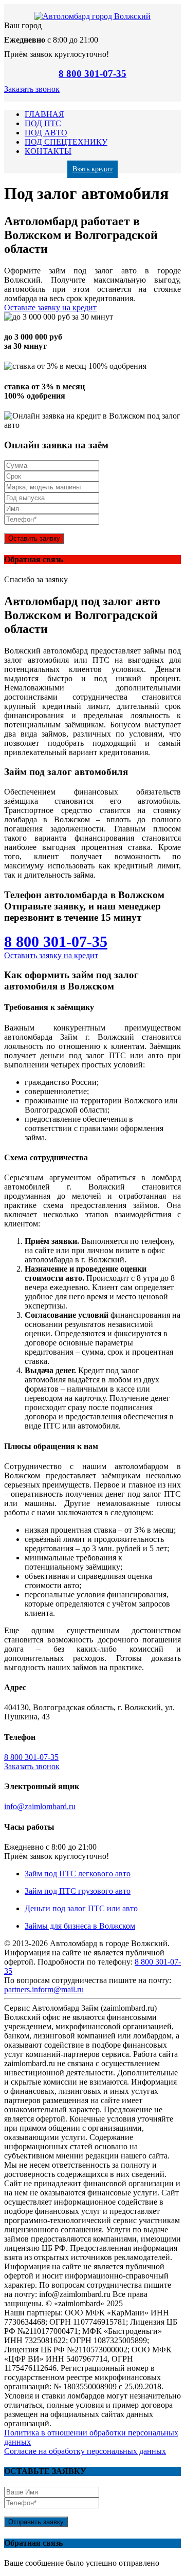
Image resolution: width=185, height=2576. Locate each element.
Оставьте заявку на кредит (50, 308)
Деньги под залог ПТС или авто (81, 1908)
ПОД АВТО (46, 133)
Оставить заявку (34, 538)
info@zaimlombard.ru (40, 1806)
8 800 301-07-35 (92, 74)
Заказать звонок (32, 89)
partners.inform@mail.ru (44, 1989)
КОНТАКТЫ (48, 151)
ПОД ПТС (43, 123)
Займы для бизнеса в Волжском (80, 1926)
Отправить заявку (36, 2522)
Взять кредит (92, 169)
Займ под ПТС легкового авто (78, 1874)
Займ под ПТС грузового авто (78, 1891)
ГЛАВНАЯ (44, 114)
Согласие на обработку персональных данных (85, 2451)
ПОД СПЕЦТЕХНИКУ (66, 142)
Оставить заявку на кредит (51, 955)
